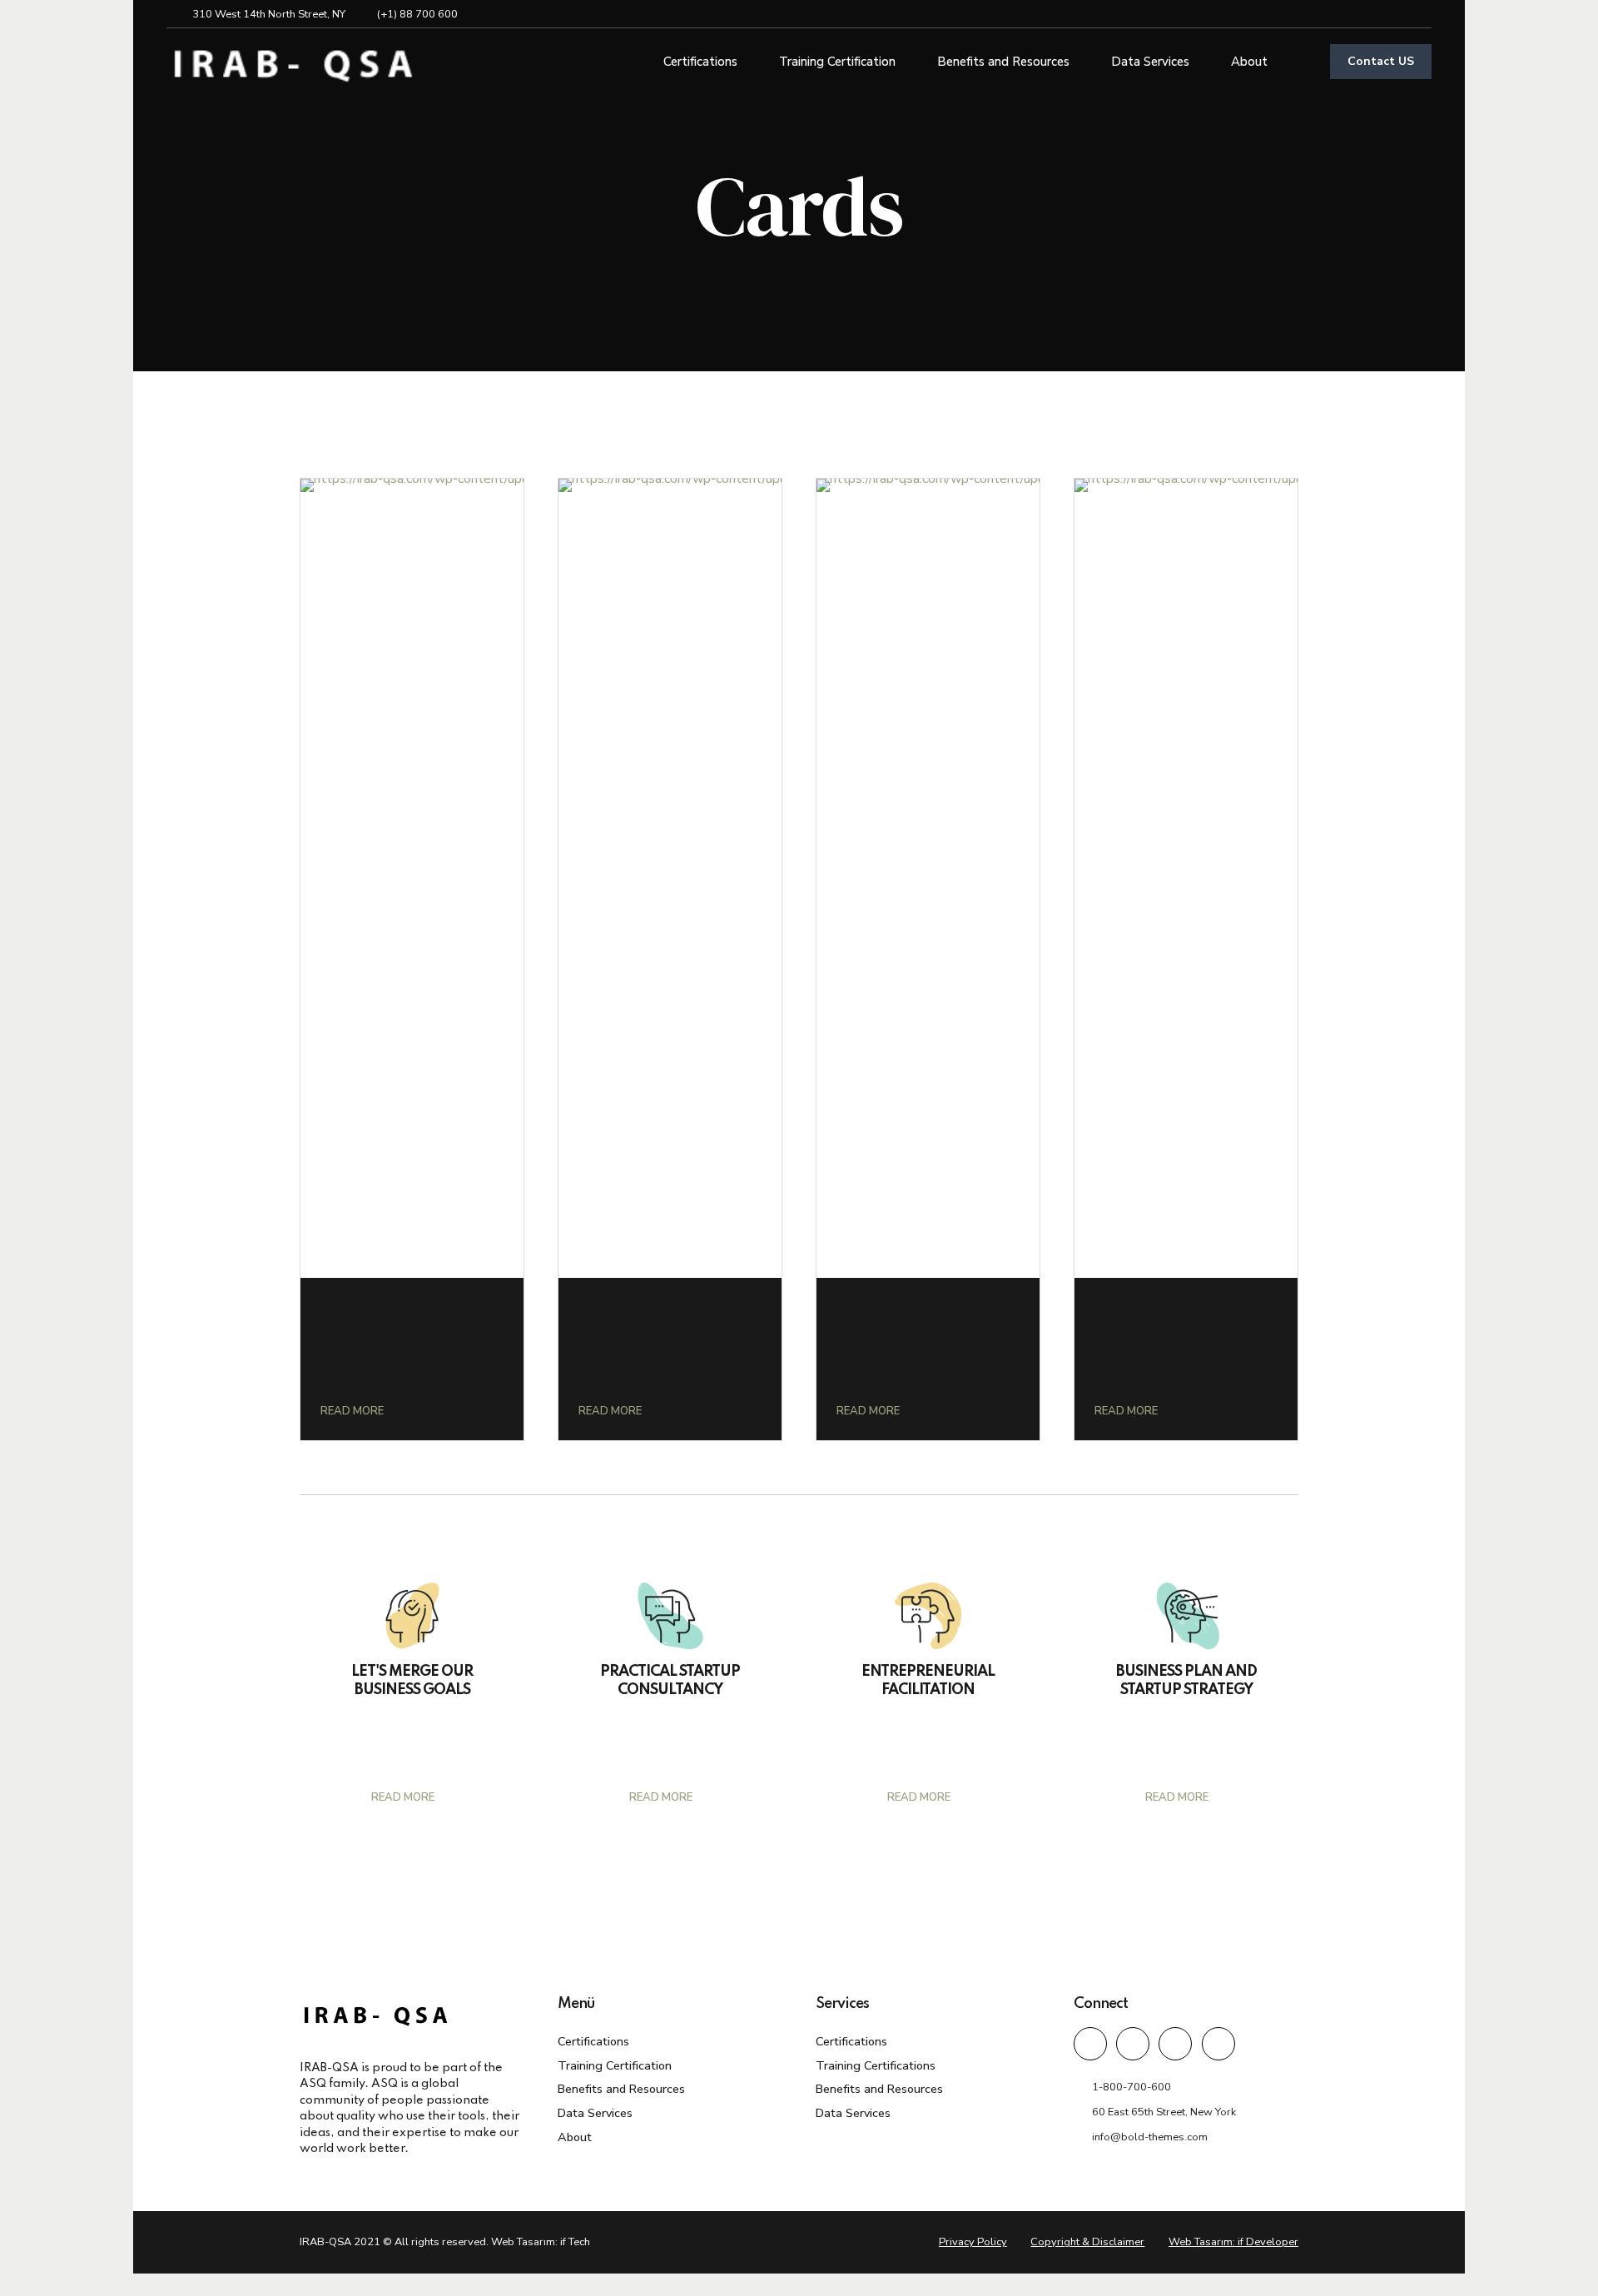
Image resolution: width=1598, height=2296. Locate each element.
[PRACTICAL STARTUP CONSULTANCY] (670, 1616)
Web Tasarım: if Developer (1233, 2242)
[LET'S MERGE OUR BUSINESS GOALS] (412, 1616)
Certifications (700, 62)
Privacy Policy (973, 2242)
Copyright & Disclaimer (1087, 2242)
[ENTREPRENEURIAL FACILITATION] (928, 1616)
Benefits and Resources (1003, 62)
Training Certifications (876, 2065)
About (1249, 62)
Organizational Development (378, 1323)
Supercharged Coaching (634, 1323)
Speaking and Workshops (888, 1323)
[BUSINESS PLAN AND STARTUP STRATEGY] (1186, 1616)
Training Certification (837, 62)
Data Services (1150, 62)
